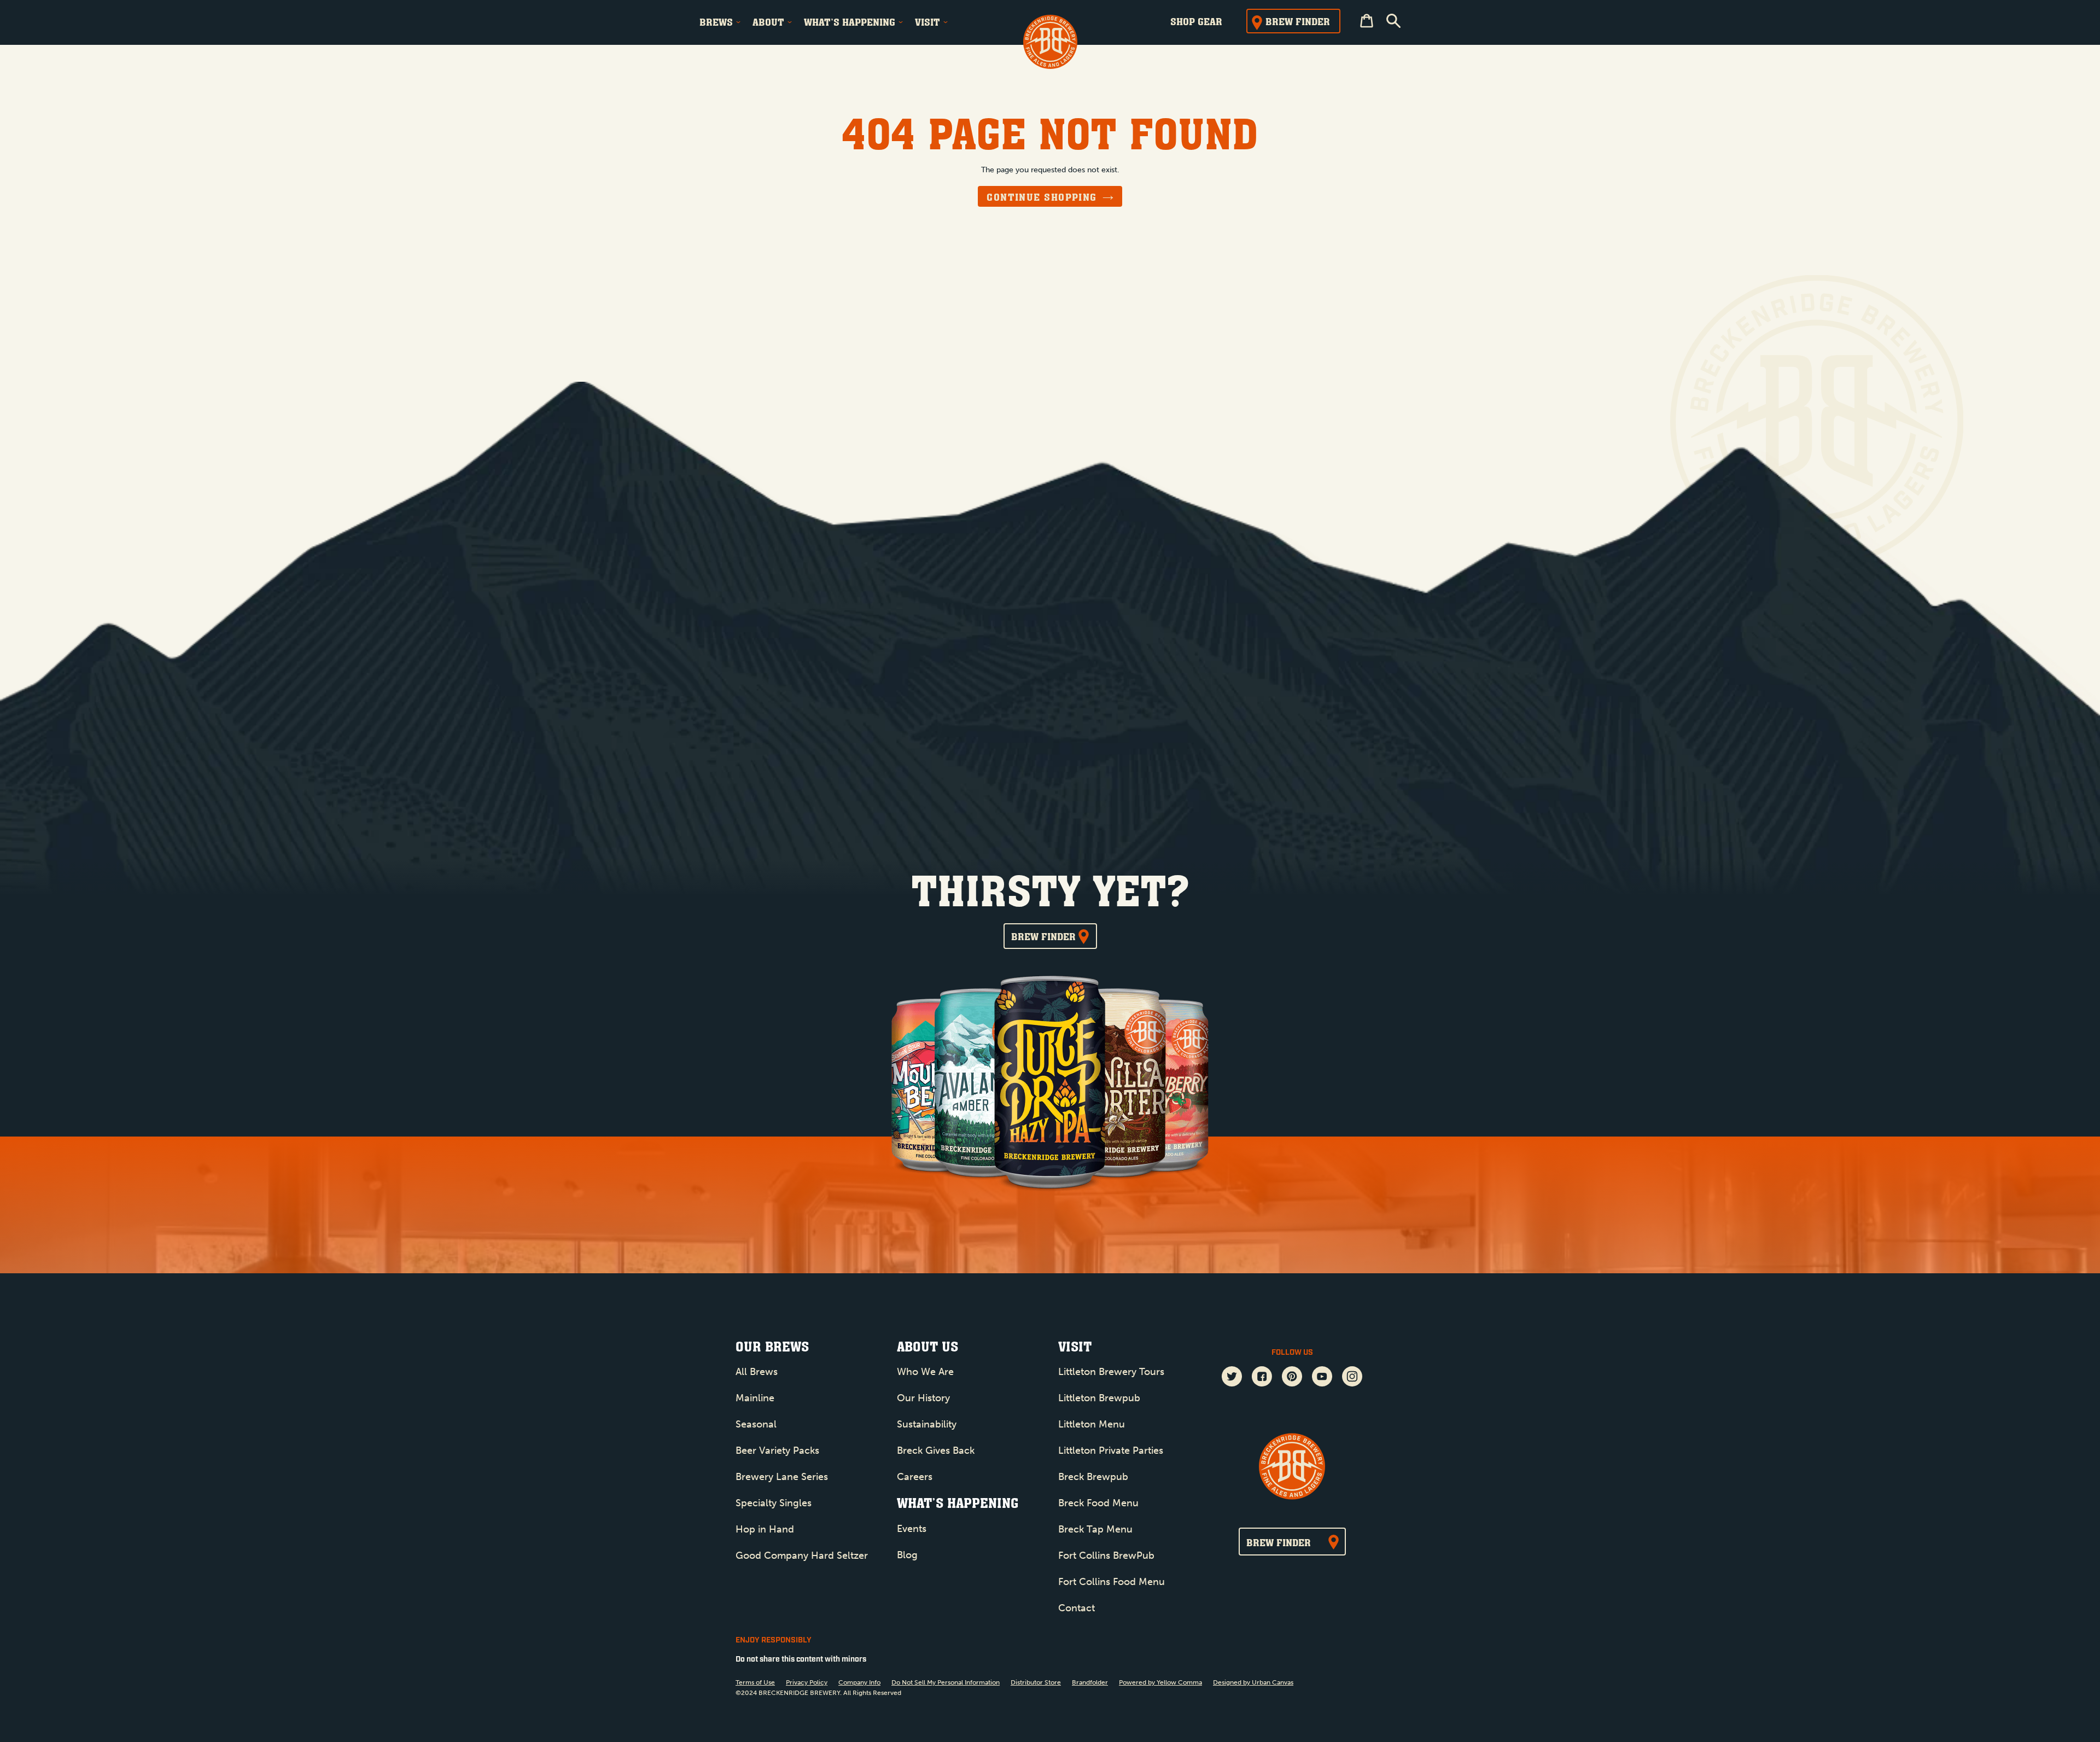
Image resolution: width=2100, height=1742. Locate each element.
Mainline (755, 1398)
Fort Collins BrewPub (1106, 1555)
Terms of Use (755, 1682)
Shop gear (1196, 21)
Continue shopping (1042, 197)
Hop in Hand (765, 1529)
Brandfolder (1090, 1682)
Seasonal (756, 1424)
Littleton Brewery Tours (1111, 1372)
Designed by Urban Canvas (1253, 1682)
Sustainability (927, 1424)
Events (912, 1529)
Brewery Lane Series (782, 1477)
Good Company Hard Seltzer (802, 1555)
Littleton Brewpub (1099, 1398)
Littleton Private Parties (1111, 1450)
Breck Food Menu (1098, 1503)
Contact (1077, 1608)
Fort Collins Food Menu (1112, 1582)
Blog (907, 1555)
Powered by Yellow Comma (1160, 1682)
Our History (923, 1398)
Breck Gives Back (936, 1450)
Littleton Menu (1092, 1424)
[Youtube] (1322, 1378)
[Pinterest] (1292, 1378)
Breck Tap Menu (1095, 1529)
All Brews (757, 1372)
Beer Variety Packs (777, 1450)
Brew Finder (1298, 21)
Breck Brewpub (1093, 1477)
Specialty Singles (774, 1503)
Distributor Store (1036, 1682)
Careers (915, 1477)
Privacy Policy (807, 1682)
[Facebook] (1262, 1378)
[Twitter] (1232, 1378)
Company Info (859, 1682)
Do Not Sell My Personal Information (946, 1682)
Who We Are (925, 1372)
